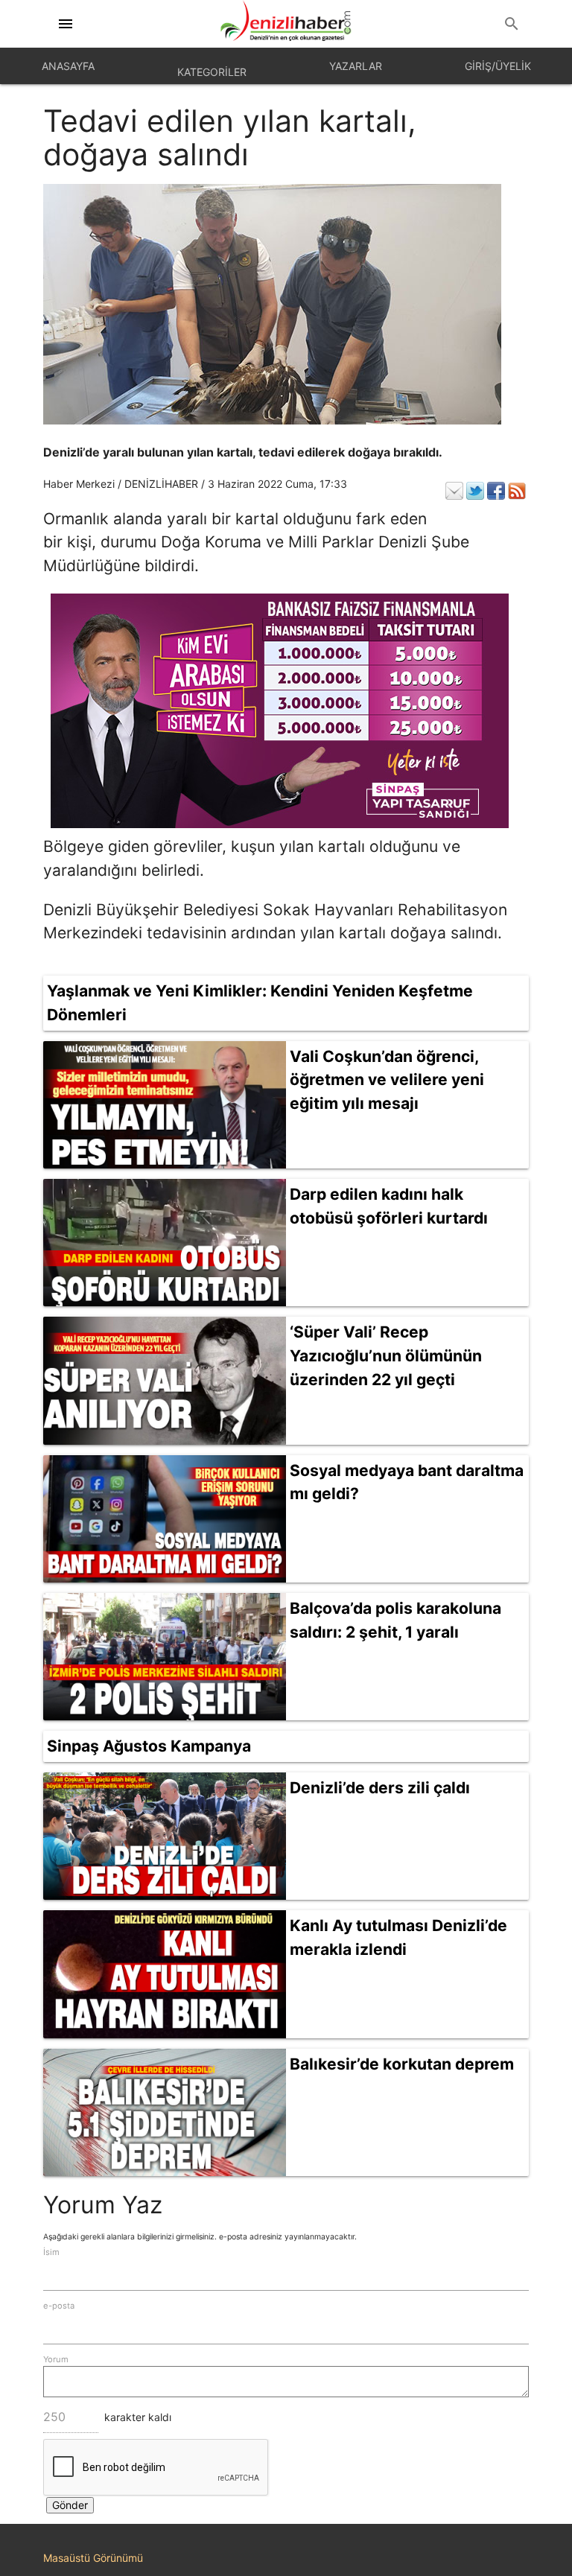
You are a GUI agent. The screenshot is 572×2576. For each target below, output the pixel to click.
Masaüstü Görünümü (93, 2558)
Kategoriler (212, 72)
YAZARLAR (356, 66)
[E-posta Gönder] (454, 491)
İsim (51, 2252)
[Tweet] (475, 491)
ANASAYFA (68, 66)
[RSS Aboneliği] (517, 491)
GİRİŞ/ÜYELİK (498, 66)
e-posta (59, 2306)
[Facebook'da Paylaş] (496, 491)
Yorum (56, 2359)
